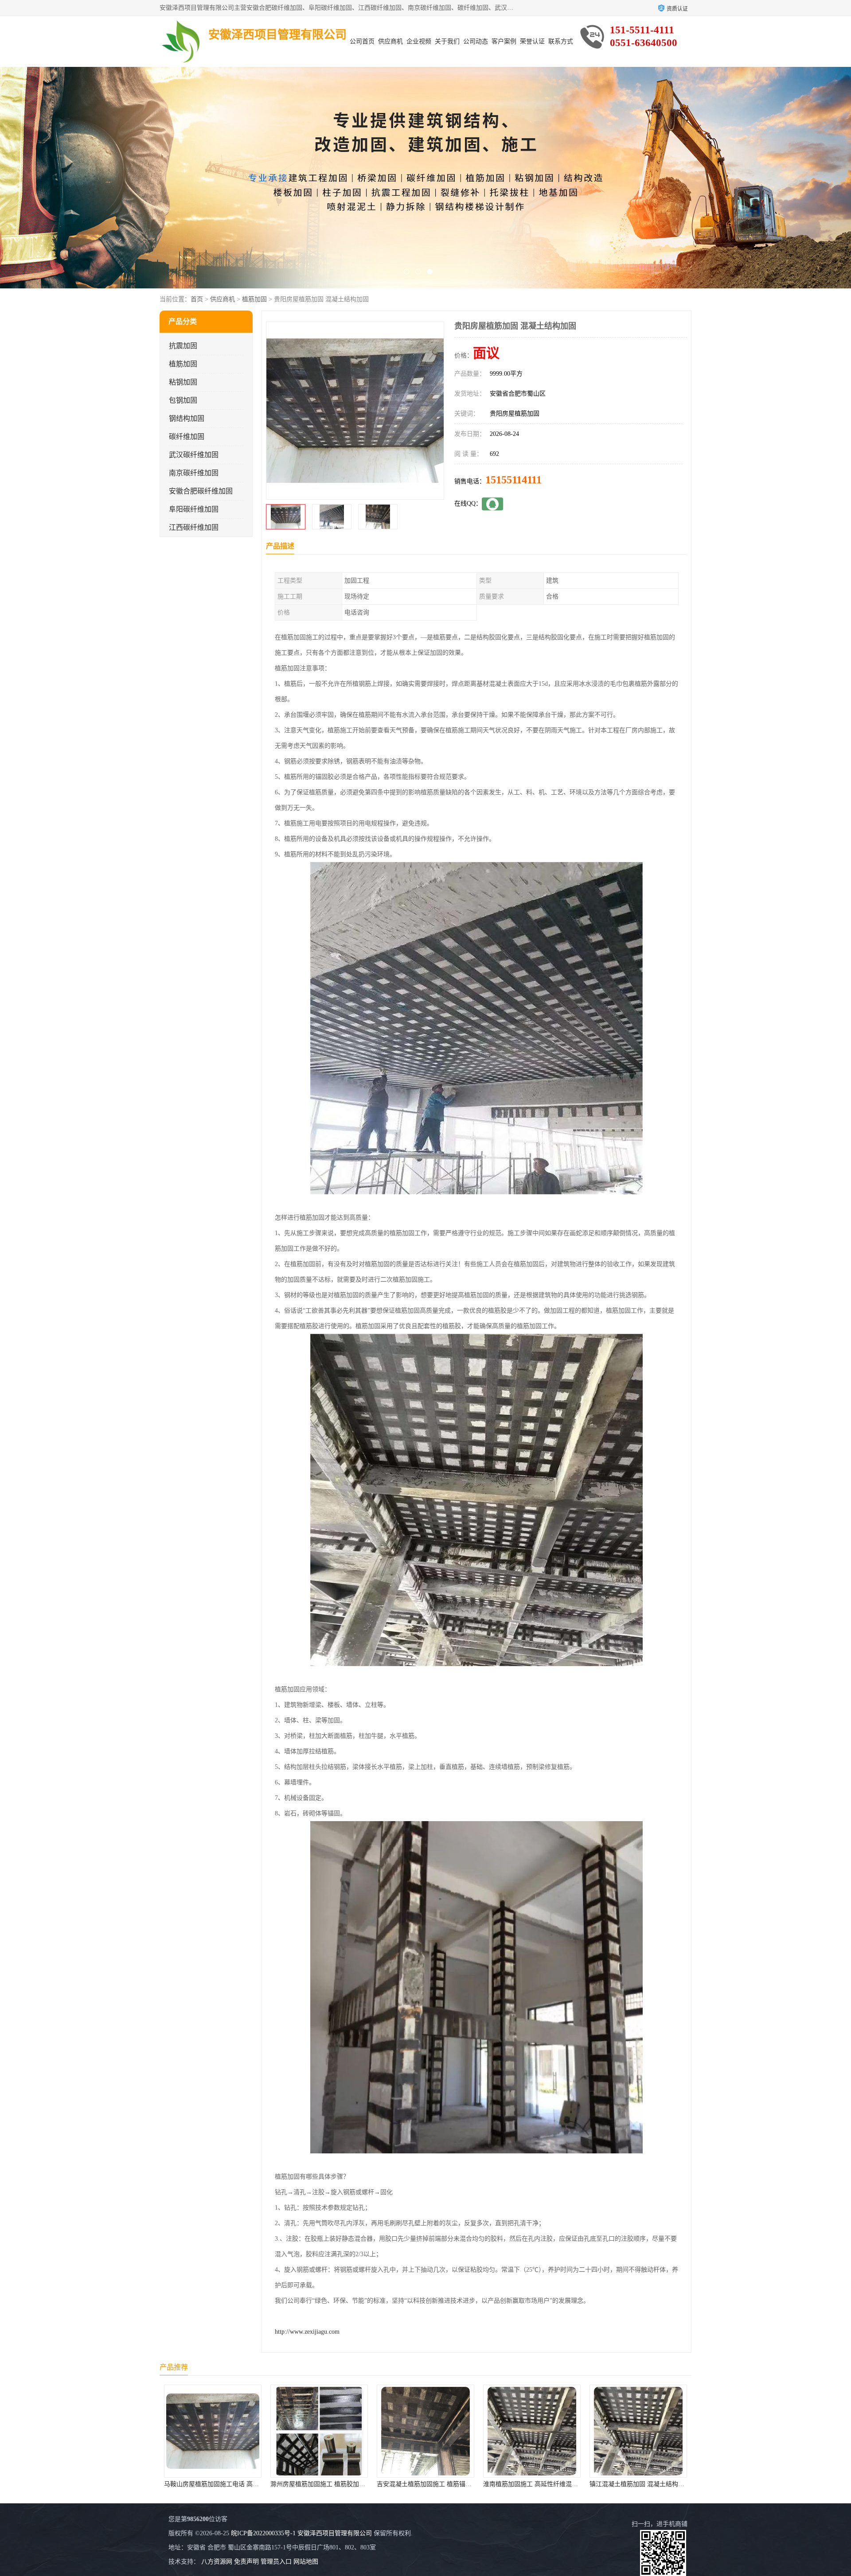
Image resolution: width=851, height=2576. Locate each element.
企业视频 (419, 41)
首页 (197, 299)
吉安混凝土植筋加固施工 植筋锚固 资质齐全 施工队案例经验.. (249, 2484)
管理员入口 (276, 2562)
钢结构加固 (187, 418)
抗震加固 (183, 346)
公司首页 (362, 41)
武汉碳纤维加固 (194, 455)
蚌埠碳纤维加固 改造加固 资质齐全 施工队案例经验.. (662, 2484)
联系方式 (561, 41)
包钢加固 (183, 400)
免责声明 (246, 2562)
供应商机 (390, 41)
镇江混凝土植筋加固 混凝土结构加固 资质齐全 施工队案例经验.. (465, 2484)
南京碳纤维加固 (194, 473)
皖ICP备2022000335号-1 (263, 2533)
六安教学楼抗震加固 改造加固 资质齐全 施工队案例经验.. (562, 2484)
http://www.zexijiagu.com (307, 2332)
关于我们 (447, 41)
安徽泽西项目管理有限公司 (335, 2533)
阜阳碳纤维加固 (194, 509)
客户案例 (504, 41)
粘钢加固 (183, 382)
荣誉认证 (532, 41)
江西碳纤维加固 (194, 527)
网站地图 (306, 2562)
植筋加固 (254, 299)
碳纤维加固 (187, 437)
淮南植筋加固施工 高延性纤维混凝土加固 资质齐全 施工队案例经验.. (365, 2484)
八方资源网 (217, 2562)
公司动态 (476, 41)
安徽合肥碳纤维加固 (201, 491)
